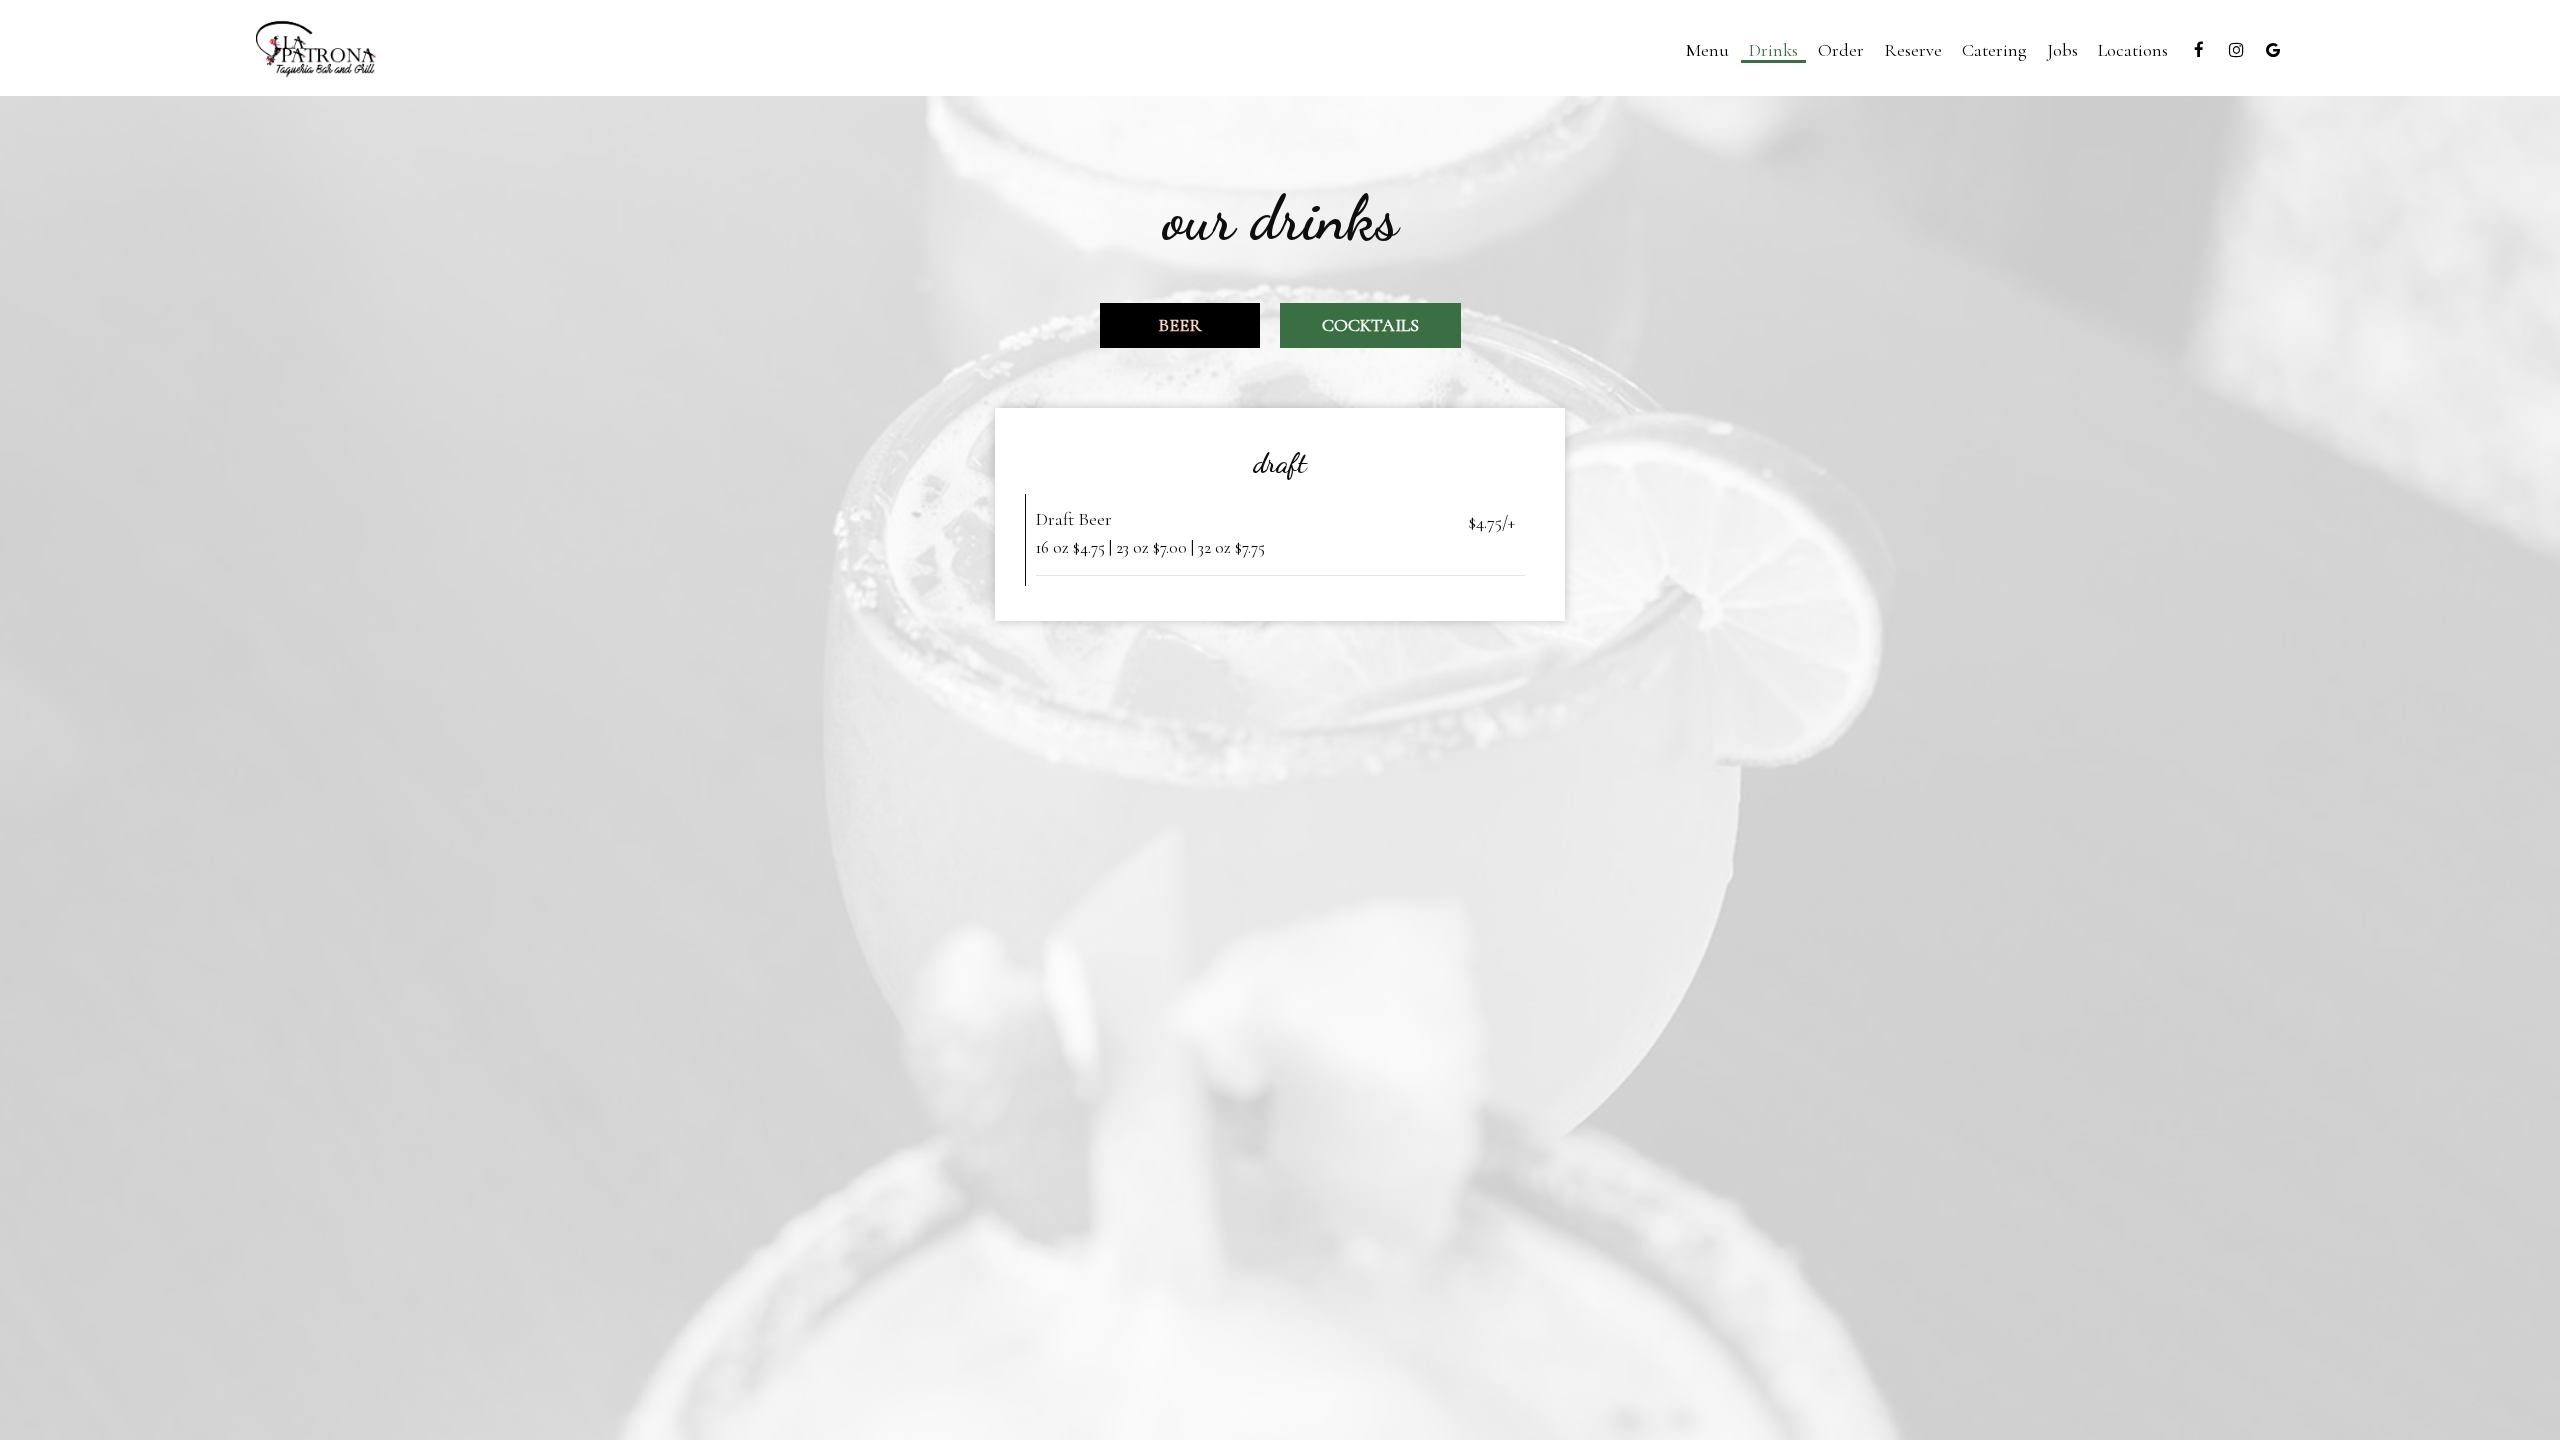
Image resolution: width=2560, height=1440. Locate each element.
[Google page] (2273, 50)
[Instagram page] (2236, 50)
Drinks (1773, 50)
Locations (2133, 50)
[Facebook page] (2199, 50)
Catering (1994, 50)
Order (1841, 50)
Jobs (2062, 50)
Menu (1707, 50)
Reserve (1913, 50)
